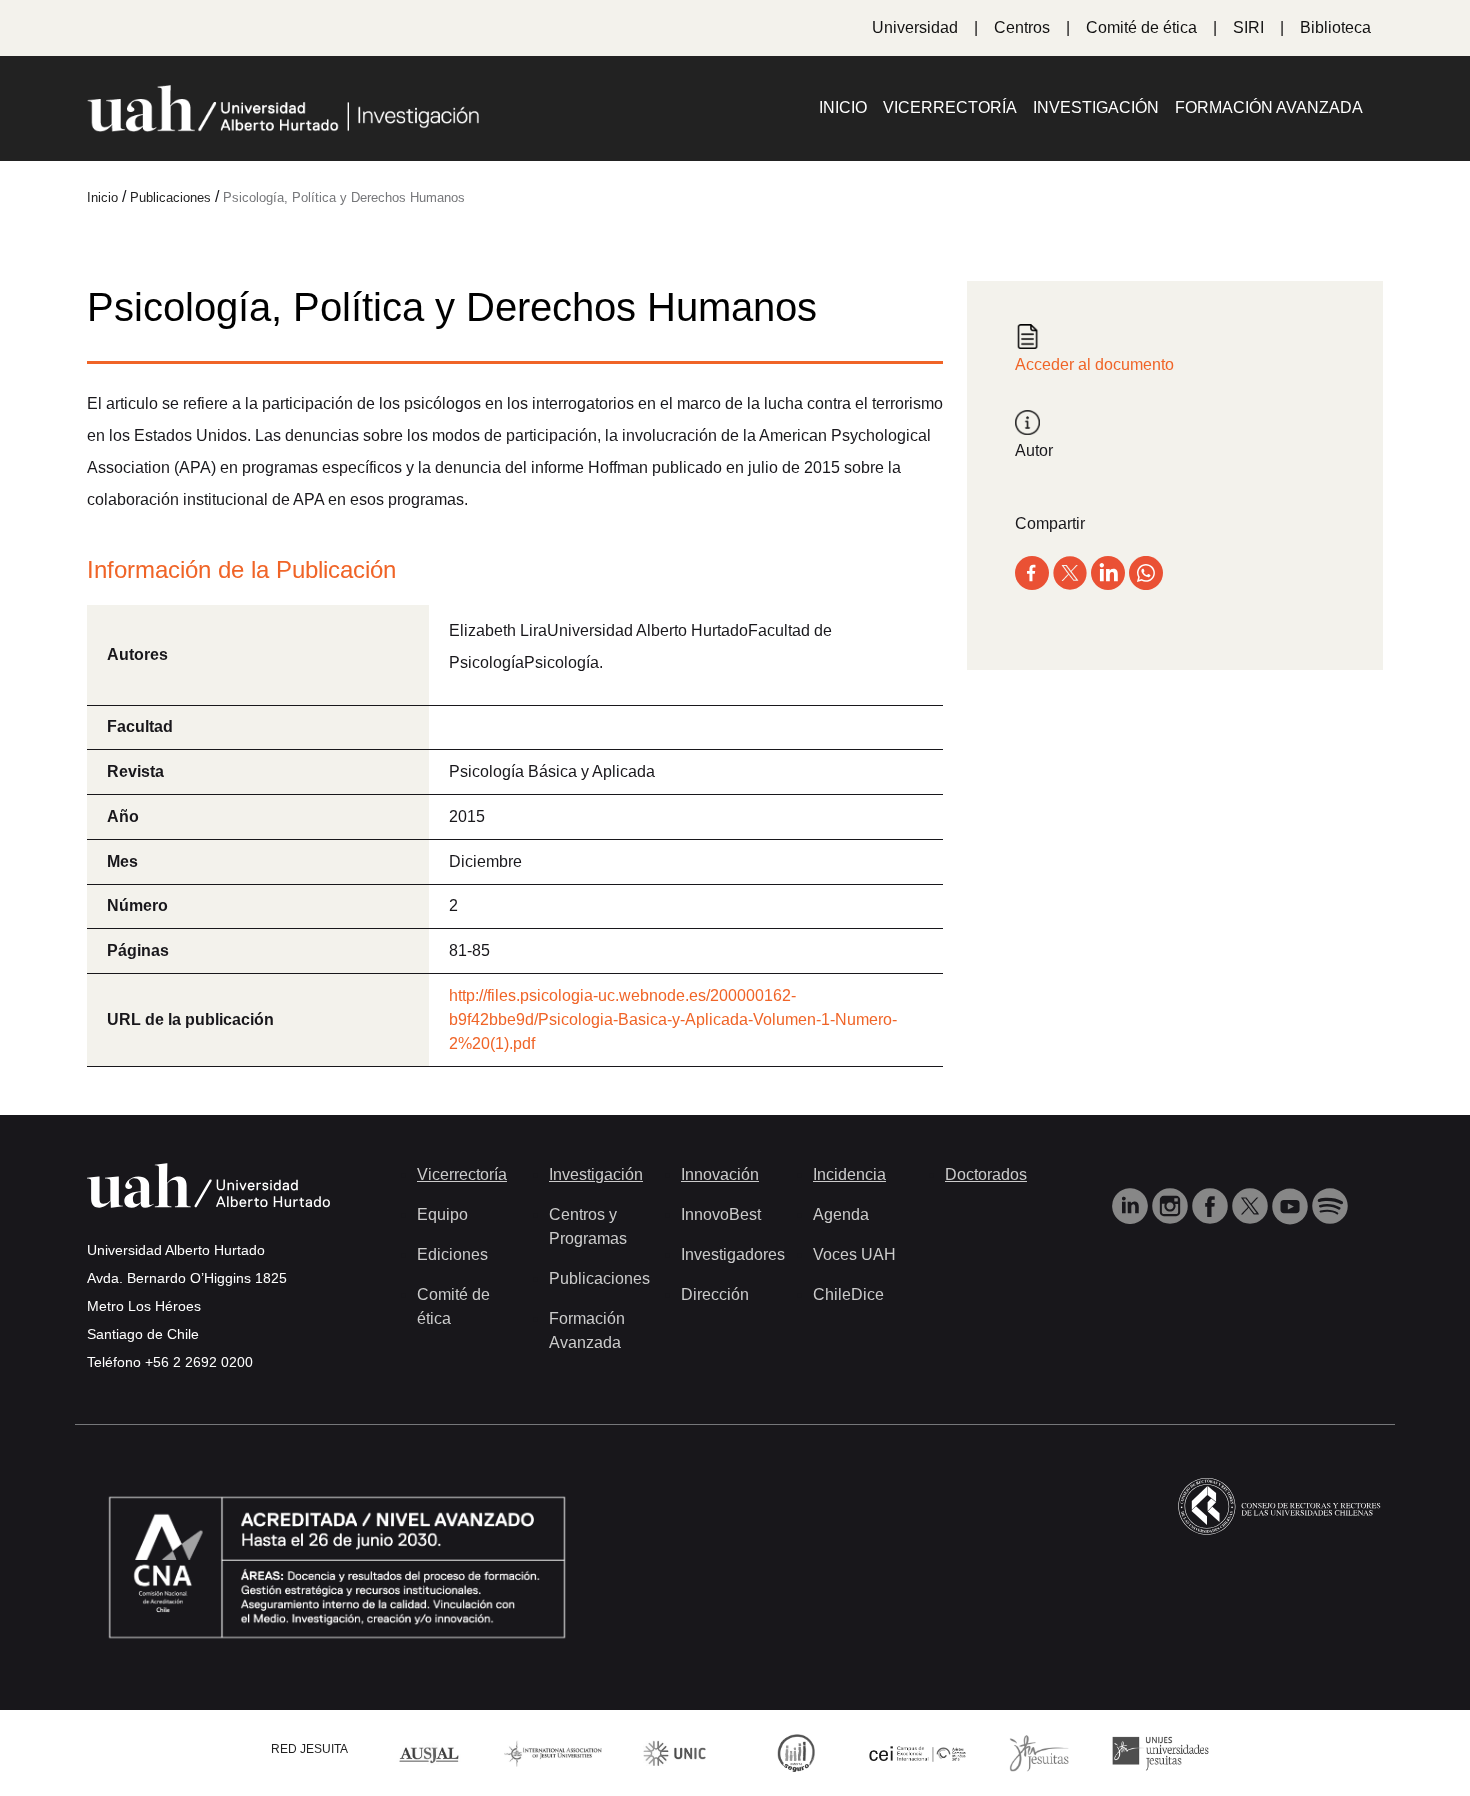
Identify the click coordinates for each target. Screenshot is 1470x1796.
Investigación (1096, 107)
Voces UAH (854, 1254)
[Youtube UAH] (1292, 1205)
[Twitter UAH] (1252, 1205)
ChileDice (848, 1294)
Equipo (442, 1214)
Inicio (843, 107)
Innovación (720, 1174)
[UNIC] (674, 1752)
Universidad (915, 27)
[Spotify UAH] (1330, 1205)
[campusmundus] (918, 1752)
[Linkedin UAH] (1132, 1205)
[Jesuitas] (1039, 1752)
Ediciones (452, 1254)
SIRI (1248, 27)
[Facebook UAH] (1212, 1205)
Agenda (841, 1214)
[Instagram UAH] (1172, 1205)
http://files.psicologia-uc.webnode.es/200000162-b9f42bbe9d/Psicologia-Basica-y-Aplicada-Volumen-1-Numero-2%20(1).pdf (673, 1019)
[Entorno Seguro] (796, 1752)
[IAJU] (553, 1752)
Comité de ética (1141, 27)
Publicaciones (599, 1278)
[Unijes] (1161, 1752)
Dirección (715, 1294)
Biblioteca (1335, 27)
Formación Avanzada (1269, 107)
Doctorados (986, 1174)
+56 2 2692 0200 (199, 1362)
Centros (1022, 27)
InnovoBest (721, 1214)
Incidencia (849, 1174)
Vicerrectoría (950, 107)
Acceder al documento (1094, 364)
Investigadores (733, 1254)
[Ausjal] (432, 1752)
